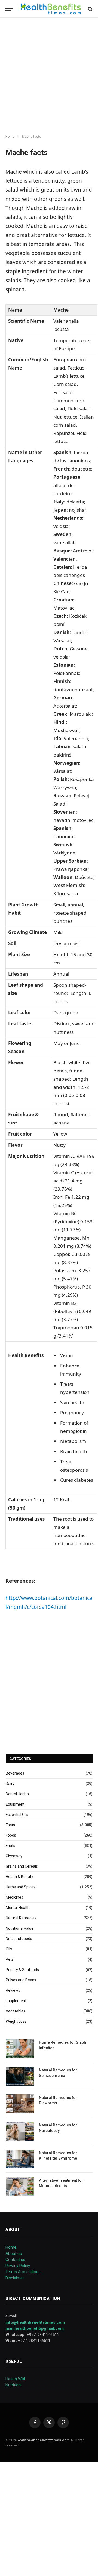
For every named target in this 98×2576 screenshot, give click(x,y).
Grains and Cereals (22, 1866)
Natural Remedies (21, 1918)
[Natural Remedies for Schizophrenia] (20, 2076)
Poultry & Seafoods (22, 1970)
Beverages (15, 1773)
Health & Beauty (19, 1877)
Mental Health (18, 1908)
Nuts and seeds (19, 1939)
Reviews (13, 1990)
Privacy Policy (18, 2266)
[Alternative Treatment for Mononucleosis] (20, 2186)
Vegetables (16, 2011)
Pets (10, 1959)
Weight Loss (16, 2021)
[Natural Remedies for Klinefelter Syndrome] (20, 2159)
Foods (11, 1835)
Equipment (15, 1804)
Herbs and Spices (21, 1887)
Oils (9, 1949)
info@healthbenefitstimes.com (35, 2322)
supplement (16, 2001)
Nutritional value (20, 1928)
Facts (10, 1825)
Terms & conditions (23, 2272)
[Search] (90, 9)
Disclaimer (15, 2278)
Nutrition (13, 2385)
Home (11, 2247)
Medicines (14, 1897)
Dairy (10, 1784)
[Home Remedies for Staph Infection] (20, 2048)
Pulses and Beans (21, 1980)
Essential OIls (17, 1815)
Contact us (15, 2260)
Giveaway (14, 1856)
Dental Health (17, 1794)
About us (14, 2254)
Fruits (10, 1846)
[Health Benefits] (51, 9)
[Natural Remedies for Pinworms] (20, 2104)
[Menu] (9, 9)
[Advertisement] (49, 76)
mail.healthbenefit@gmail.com (35, 2328)
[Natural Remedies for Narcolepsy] (20, 2131)
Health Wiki (15, 2379)
